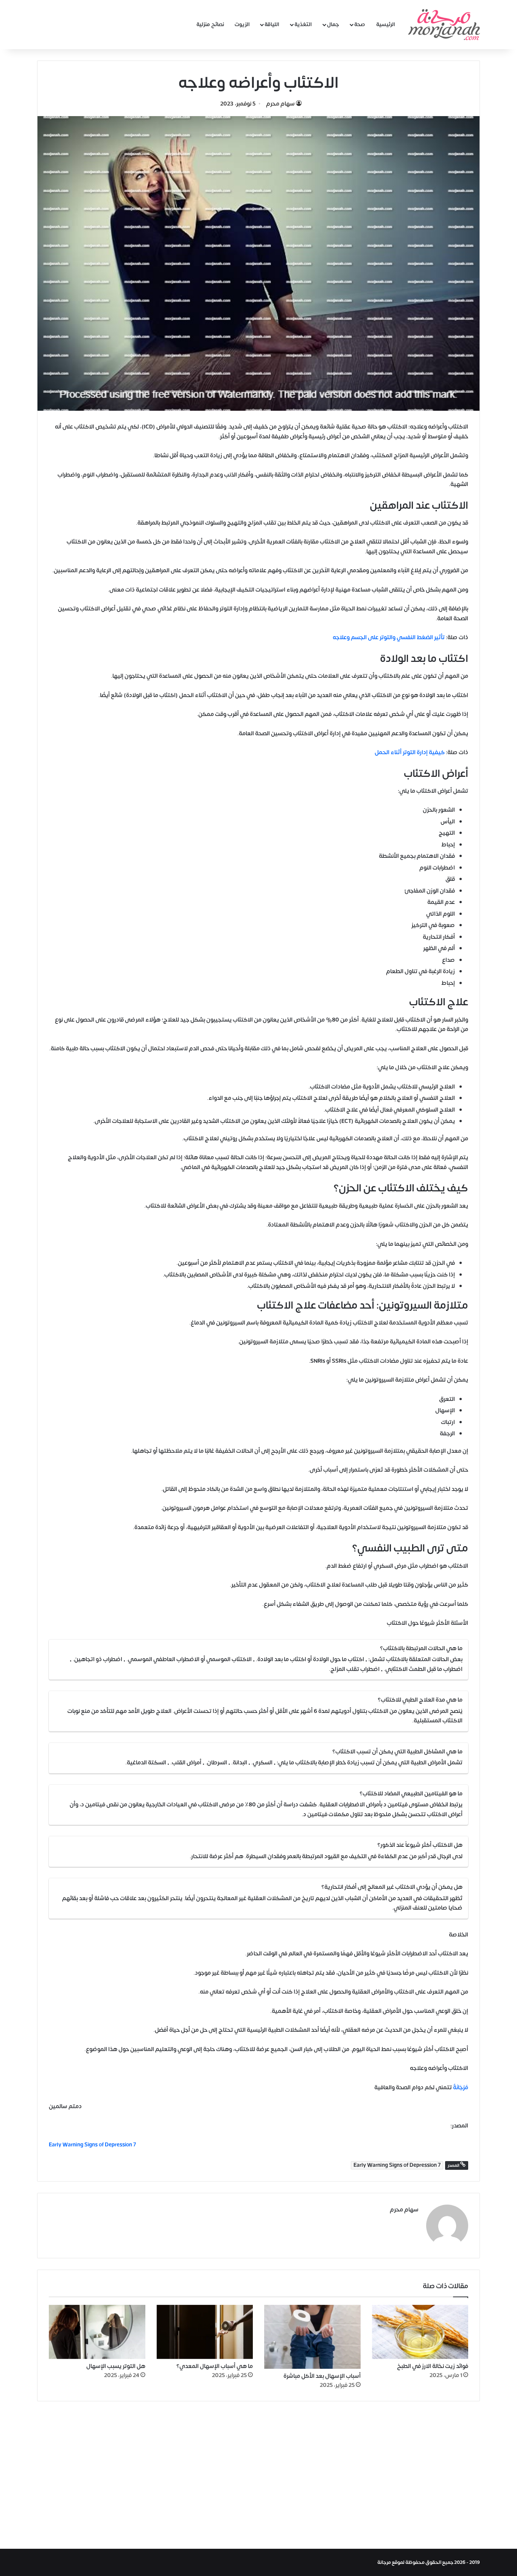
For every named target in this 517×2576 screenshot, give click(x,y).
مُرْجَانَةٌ (461, 2088)
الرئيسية (386, 24)
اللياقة (272, 24)
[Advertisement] (258, 2473)
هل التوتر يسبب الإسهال (116, 2366)
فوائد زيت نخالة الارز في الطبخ (433, 2366)
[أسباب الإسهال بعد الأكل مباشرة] (312, 2337)
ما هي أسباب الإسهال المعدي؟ (215, 2366)
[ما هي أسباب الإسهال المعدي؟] (205, 2332)
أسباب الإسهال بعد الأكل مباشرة (322, 2376)
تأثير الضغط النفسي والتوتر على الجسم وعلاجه (389, 637)
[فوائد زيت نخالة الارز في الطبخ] (420, 2332)
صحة (360, 24)
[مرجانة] (444, 25)
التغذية (303, 24)
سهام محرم (280, 104)
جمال (333, 24)
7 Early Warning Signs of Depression (397, 2165)
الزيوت (242, 24)
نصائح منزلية (210, 24)
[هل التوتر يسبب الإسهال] (97, 2332)
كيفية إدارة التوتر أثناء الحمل (410, 752)
